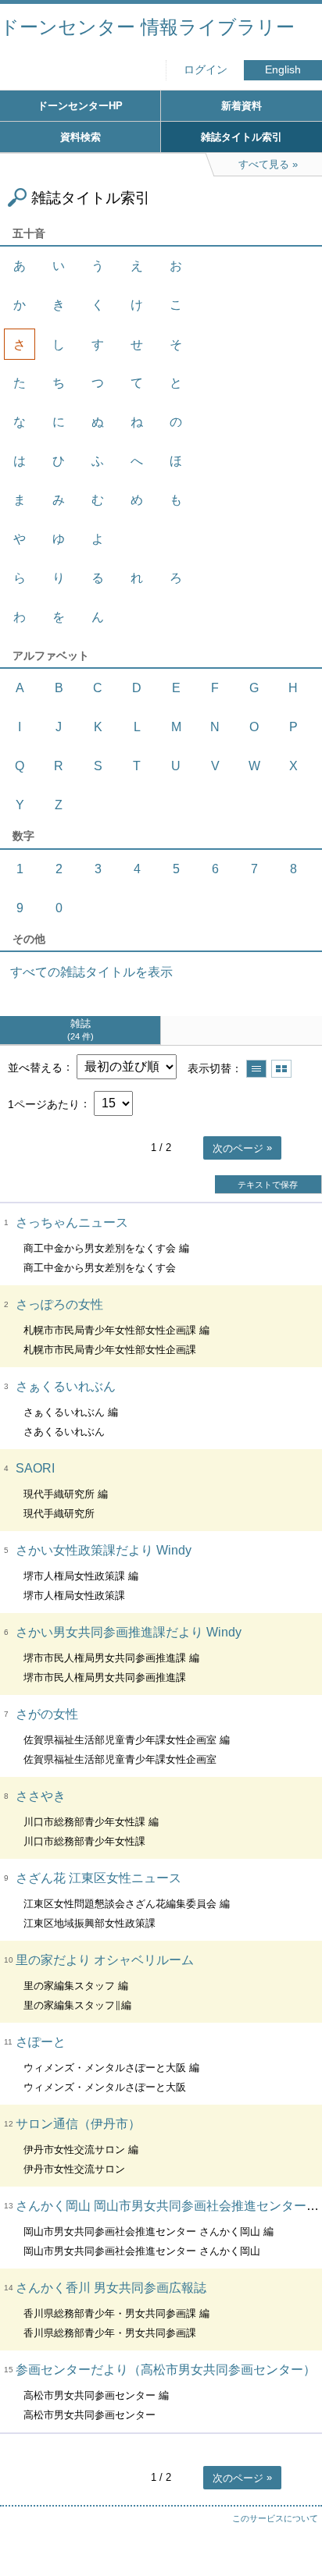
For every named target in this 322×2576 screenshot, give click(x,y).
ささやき (41, 1796)
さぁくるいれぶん (66, 1386)
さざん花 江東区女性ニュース (98, 1878)
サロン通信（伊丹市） (78, 2124)
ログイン (206, 70)
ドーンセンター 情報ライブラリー (147, 27)
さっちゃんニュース (72, 1222)
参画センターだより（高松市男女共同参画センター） (166, 2370)
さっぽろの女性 (59, 1304)
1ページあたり (44, 1103)
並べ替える (35, 1067)
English (283, 70)
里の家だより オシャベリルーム (105, 1960)
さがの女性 (47, 1714)
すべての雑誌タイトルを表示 (91, 972)
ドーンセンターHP (80, 106)
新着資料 (241, 106)
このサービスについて (275, 2518)
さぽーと (41, 2042)
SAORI (35, 1468)
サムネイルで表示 (281, 1069)
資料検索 (80, 137)
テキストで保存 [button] (268, 1185)
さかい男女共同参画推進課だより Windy (129, 1632)
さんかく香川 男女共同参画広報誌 (111, 2288)
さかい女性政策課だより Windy (104, 1550)
